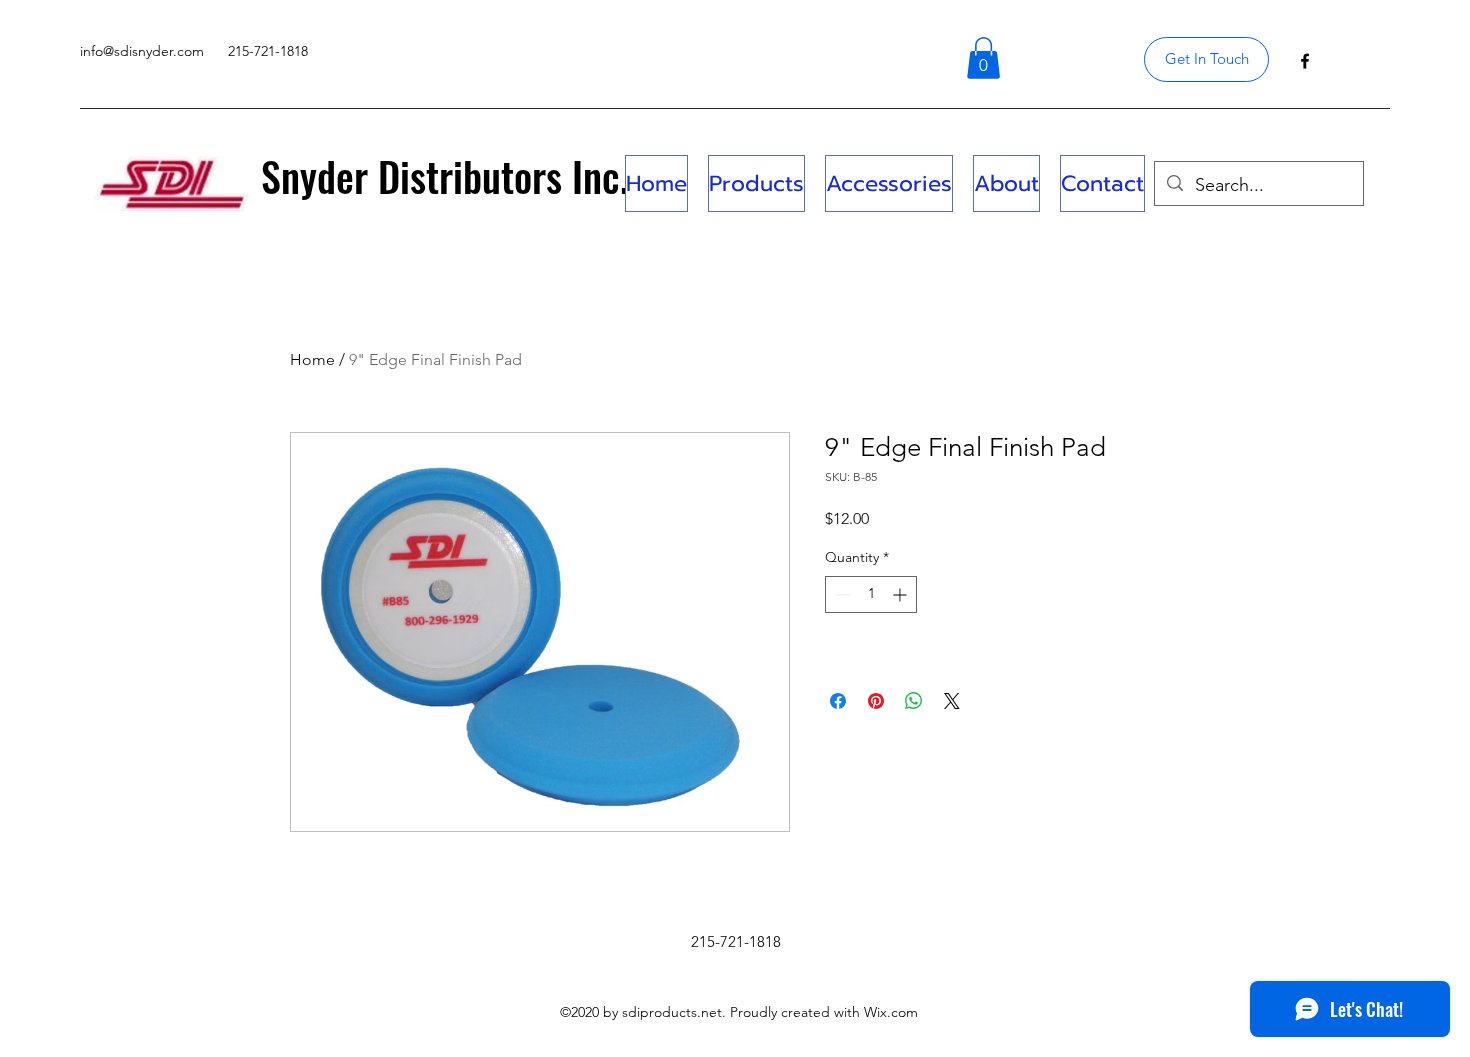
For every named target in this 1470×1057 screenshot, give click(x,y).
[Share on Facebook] (838, 701)
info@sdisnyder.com (142, 51)
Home (312, 359)
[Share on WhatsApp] (914, 701)
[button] (983, 58)
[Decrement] (840, 594)
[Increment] (901, 594)
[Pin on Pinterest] (876, 701)
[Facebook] (1305, 61)
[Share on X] (952, 701)
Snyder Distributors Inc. (445, 176)
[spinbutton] (871, 594)
